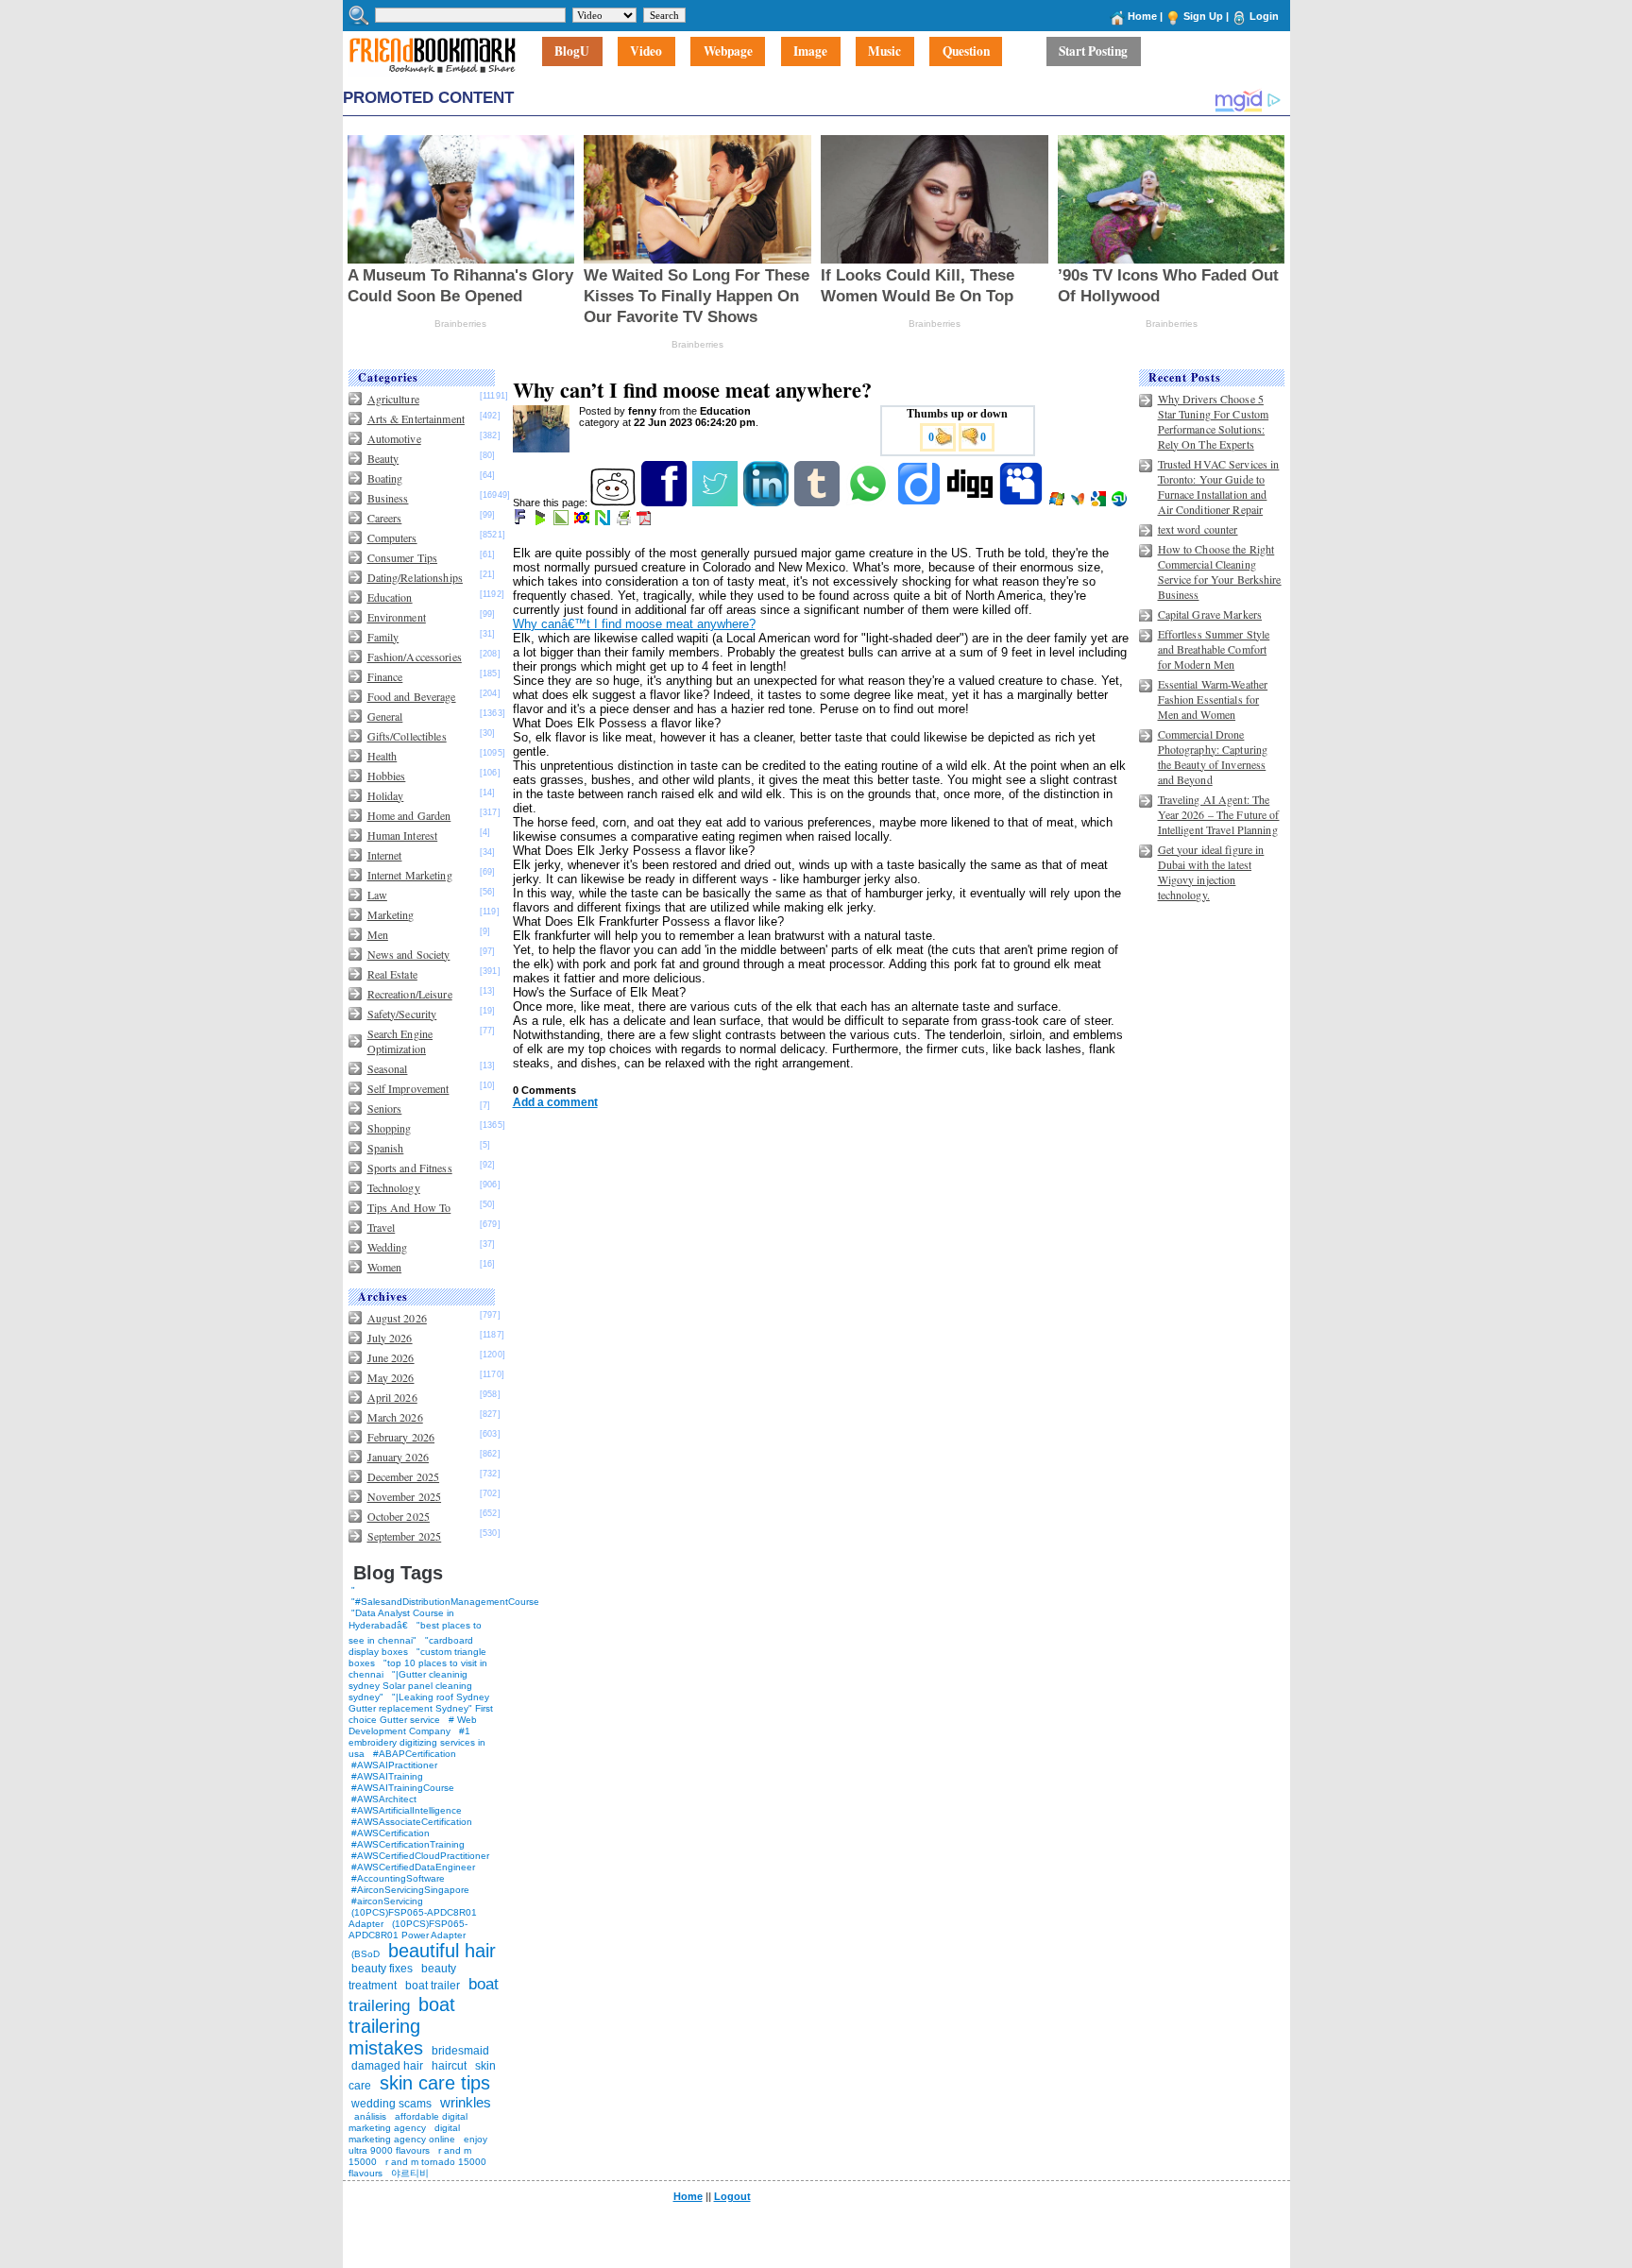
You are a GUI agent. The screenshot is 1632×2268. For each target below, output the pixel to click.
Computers (392, 537)
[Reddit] (614, 503)
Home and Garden (409, 815)
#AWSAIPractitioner (394, 1765)
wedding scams (391, 2104)
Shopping (390, 1128)
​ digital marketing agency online (404, 2133)
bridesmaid (460, 2051)
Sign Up (1203, 16)
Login (1264, 16)
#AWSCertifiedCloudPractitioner (420, 1856)
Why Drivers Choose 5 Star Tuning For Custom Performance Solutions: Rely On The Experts (1214, 421)
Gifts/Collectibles (407, 736)
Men (378, 934)
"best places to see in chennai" (415, 1633)
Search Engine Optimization (400, 1041)
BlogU (572, 52)
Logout (732, 2196)
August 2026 (397, 1318)
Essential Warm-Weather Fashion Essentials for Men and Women (1213, 699)
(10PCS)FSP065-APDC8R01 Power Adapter (408, 1929)
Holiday (386, 795)
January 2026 (398, 1457)
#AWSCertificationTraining (408, 1844)
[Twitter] (716, 503)
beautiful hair (442, 1951)
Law (377, 895)
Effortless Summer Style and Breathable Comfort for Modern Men (1214, 649)
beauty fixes (382, 1969)
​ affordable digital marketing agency (408, 2122)
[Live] (1058, 503)
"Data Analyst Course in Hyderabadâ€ (401, 1619)
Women (385, 1267)
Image (810, 52)
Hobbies (387, 776)
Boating (385, 478)
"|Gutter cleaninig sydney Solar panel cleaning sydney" (410, 1686)
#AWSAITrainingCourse (403, 1788)
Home (1142, 16)
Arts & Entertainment (416, 418)
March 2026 (395, 1417)
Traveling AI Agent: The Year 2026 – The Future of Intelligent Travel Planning (1219, 814)
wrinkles (466, 2102)
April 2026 (392, 1397)
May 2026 (391, 1377)
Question (966, 52)
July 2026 (390, 1338)
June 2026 (391, 1357)
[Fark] (521, 521)
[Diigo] (920, 503)
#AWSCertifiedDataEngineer (413, 1867)
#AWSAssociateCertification (412, 1822)
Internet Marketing (410, 875)
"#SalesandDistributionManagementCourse (445, 1602)
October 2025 (399, 1516)
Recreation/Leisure (410, 994)
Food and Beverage (412, 696)
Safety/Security (402, 1014)
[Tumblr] (818, 503)
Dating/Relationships (415, 577)
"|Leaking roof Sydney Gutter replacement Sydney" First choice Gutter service (421, 1708)
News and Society (409, 954)
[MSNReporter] (1079, 503)
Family (383, 637)
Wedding (388, 1247)
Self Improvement (408, 1088)
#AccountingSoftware (398, 1878)
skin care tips (435, 2083)
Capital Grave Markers (1210, 614)
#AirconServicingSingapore (410, 1890)
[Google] (1100, 503)
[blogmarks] (542, 521)
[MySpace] (1022, 503)
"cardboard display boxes (411, 1646)
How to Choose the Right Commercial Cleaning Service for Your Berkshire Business (1220, 571)
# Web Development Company (413, 1725)
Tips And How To (409, 1207)
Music (884, 52)
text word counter (1198, 529)
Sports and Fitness (410, 1168)
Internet (385, 855)
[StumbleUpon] (1121, 503)
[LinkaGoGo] (583, 521)
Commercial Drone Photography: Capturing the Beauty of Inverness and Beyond (1213, 757)
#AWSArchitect (384, 1799)
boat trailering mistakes (402, 2026)
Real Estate (392, 974)
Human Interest (403, 835)
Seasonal (388, 1068)
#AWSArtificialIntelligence (407, 1810)
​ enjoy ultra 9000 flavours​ (418, 2145)
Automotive (394, 438)
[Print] (625, 521)
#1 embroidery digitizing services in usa (417, 1742)
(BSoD (365, 1954)
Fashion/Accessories (415, 657)
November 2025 (405, 1496)
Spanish (386, 1148)
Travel (382, 1227)
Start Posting (1093, 52)
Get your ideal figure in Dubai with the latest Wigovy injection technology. (1211, 872)
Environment (397, 617)
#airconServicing (387, 1901)
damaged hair (387, 2066)
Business (388, 498)
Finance (385, 676)
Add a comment (555, 1102)
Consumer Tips (403, 557)
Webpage (728, 52)
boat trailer (433, 1986)
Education (390, 597)
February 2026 (401, 1437)
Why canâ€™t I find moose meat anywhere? (634, 624)
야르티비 (410, 2173)
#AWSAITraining (387, 1776)
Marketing (391, 914)
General (385, 716)
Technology (394, 1187)
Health (382, 756)
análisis (369, 2116)
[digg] (971, 503)
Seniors (385, 1108)
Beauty (383, 458)
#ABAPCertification (415, 1754)
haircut (449, 2066)
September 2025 (405, 1536)
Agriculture (393, 399)
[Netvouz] (604, 521)
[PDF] (646, 521)
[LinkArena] (562, 521)
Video (646, 52)
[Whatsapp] (869, 503)
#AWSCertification (391, 1833)
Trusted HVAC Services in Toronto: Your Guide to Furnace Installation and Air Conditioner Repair (1219, 486)
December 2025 (404, 1476)
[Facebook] (665, 503)
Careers (385, 518)
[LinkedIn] (767, 503)
